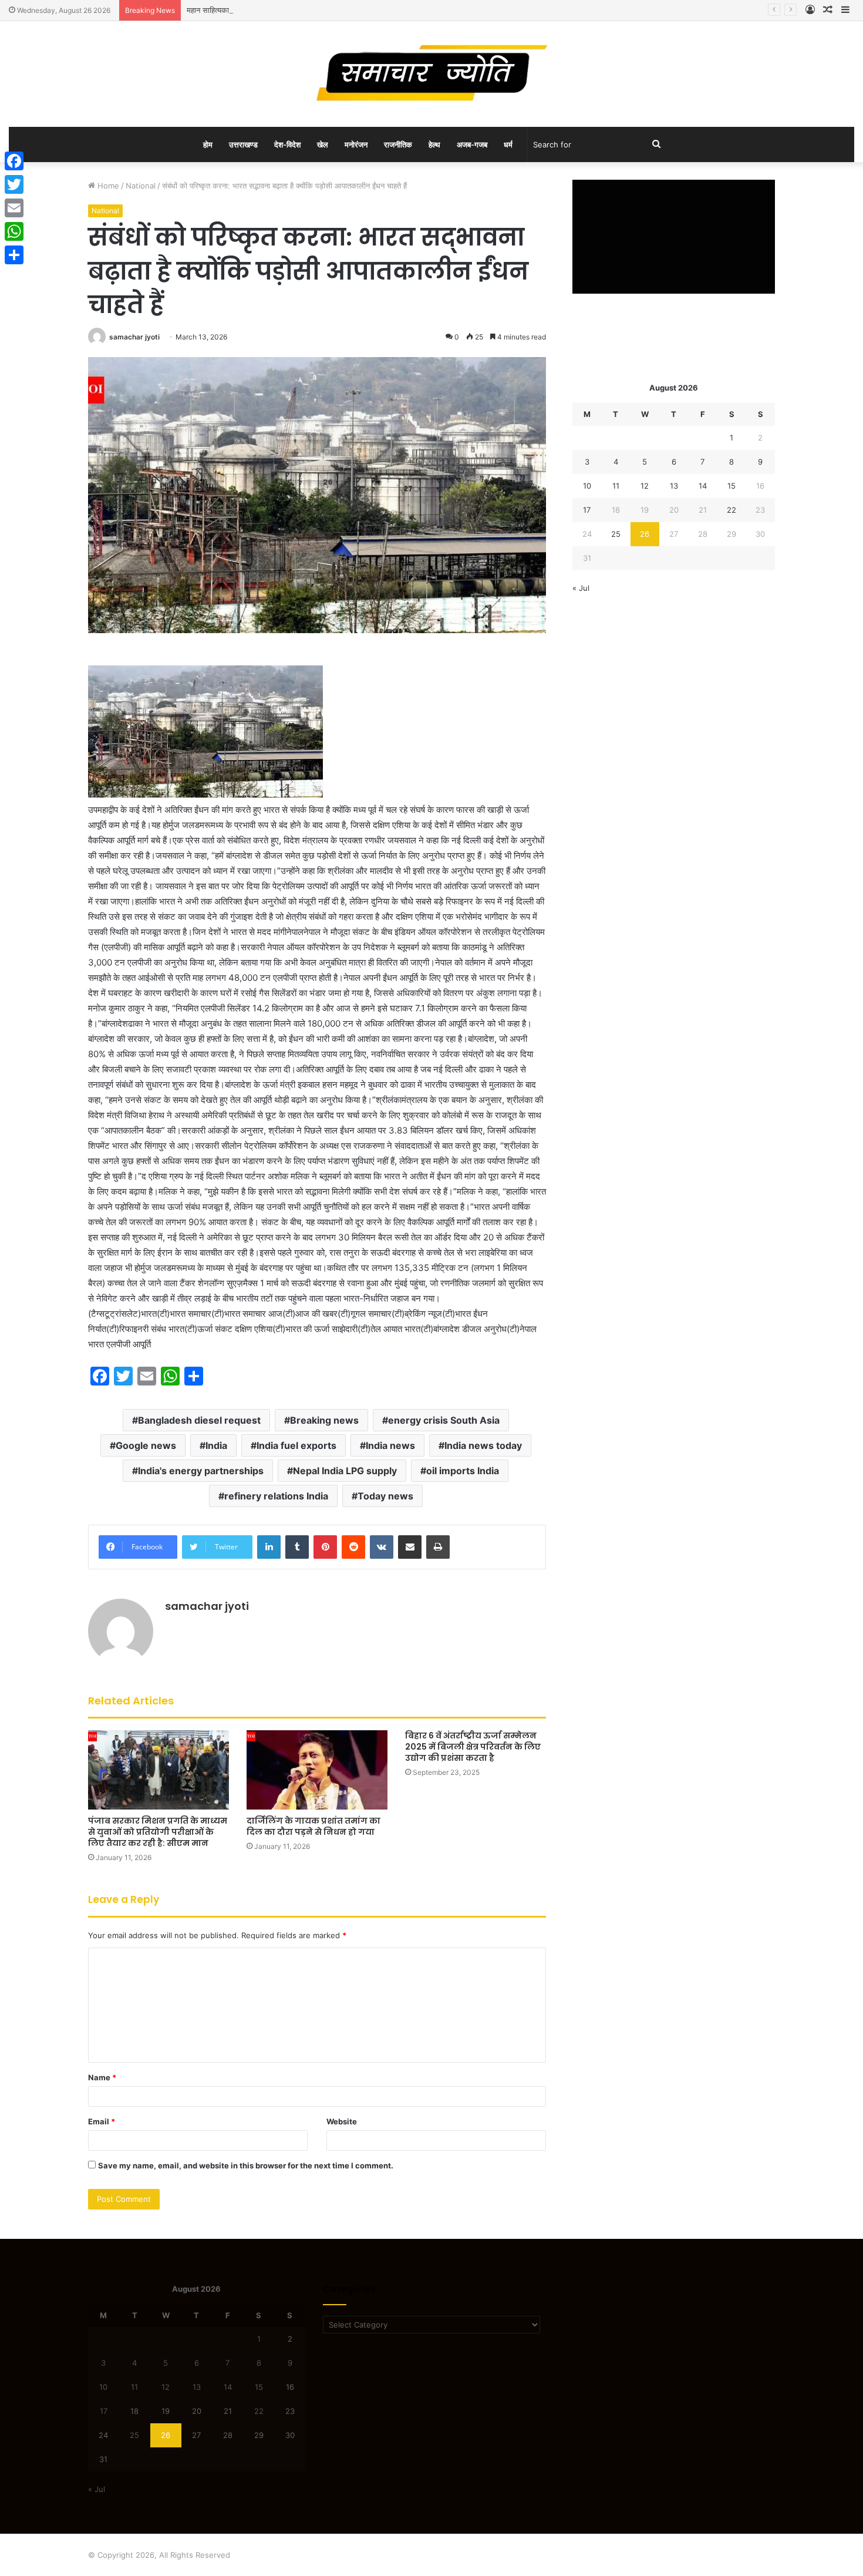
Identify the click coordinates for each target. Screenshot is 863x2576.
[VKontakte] (382, 1547)
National (141, 186)
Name (102, 2077)
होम (208, 144)
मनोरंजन (356, 144)
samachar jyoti (134, 337)
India (216, 1445)
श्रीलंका (389, 1100)
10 (587, 486)
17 (587, 510)
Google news (146, 1445)
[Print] (438, 1547)
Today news (385, 1496)
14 (703, 486)
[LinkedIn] (269, 1547)
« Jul (581, 588)
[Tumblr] (297, 1547)
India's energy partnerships (201, 1471)
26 (645, 534)
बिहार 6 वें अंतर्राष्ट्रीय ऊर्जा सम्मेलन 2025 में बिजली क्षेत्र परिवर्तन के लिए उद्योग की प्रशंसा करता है (473, 1747)
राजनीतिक (398, 144)
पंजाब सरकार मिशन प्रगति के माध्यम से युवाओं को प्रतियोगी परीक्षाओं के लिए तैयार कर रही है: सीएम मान (158, 1832)
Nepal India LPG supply (345, 1471)
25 (616, 534)
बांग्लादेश (115, 1023)
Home (107, 186)
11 (616, 486)
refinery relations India (276, 1496)
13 (674, 486)
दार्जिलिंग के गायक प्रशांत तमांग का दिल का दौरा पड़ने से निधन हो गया (313, 1826)
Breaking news (324, 1420)
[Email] (14, 208)
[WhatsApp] (14, 231)
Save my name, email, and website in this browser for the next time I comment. (246, 2165)
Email (102, 2121)
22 (731, 510)
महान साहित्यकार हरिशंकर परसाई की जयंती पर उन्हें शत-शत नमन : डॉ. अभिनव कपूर (303, 10)
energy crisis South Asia (444, 1420)
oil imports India (463, 1471)
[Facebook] (14, 161)
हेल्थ (434, 144)
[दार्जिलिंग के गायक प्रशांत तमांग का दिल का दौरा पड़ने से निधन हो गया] (317, 1770)
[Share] (14, 255)
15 (731, 486)
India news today (483, 1445)
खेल (323, 144)
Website (342, 2121)
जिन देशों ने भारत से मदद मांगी (240, 932)
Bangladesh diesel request (199, 1420)
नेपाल (295, 932)
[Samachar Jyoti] (432, 74)
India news (390, 1445)
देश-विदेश (287, 144)
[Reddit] (353, 1547)
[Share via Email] (410, 1547)
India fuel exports (296, 1445)
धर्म (508, 144)
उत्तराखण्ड (243, 144)
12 (645, 486)
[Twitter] (14, 184)
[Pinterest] (325, 1547)
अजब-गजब (472, 144)
